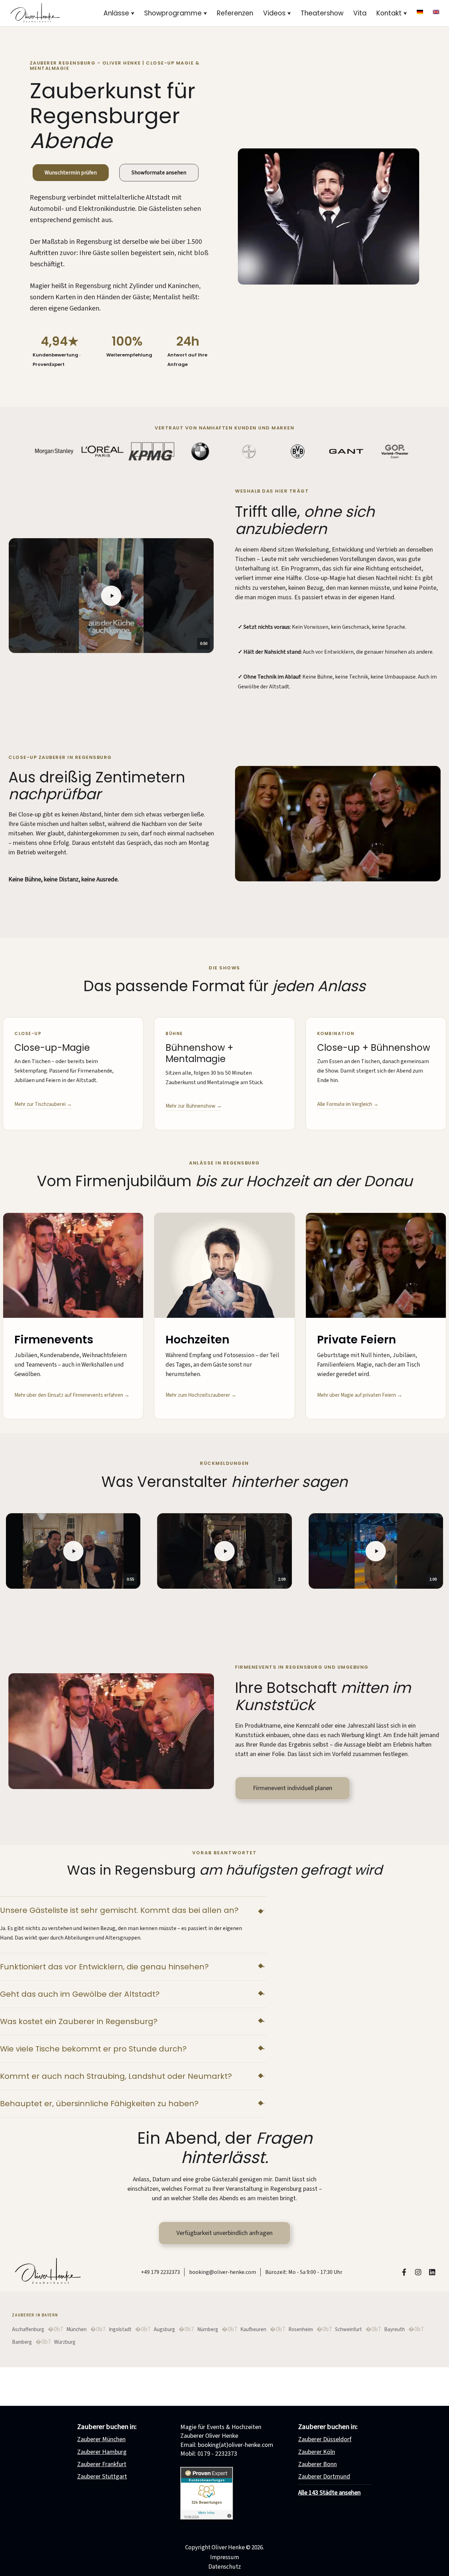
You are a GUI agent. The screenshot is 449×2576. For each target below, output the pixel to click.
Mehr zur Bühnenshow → (194, 1106)
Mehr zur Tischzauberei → (43, 1104)
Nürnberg (208, 2330)
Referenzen (235, 13)
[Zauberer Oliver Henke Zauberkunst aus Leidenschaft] (35, 13)
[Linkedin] (432, 2272)
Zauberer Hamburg (102, 2452)
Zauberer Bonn (317, 2464)
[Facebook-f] (404, 2272)
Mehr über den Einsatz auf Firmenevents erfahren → (72, 1395)
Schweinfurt (349, 2330)
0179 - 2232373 (217, 2454)
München (76, 2330)
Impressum (224, 2557)
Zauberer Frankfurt (102, 2464)
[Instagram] (418, 2272)
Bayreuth (394, 2330)
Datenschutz (225, 2567)
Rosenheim (301, 2330)
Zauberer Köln (317, 2452)
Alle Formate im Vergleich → (348, 1104)
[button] (133, 13)
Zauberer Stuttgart (102, 2477)
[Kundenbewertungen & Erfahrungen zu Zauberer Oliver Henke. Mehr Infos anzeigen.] (207, 2518)
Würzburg (65, 2342)
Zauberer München (101, 2439)
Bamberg (22, 2342)
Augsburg (164, 2330)
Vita (360, 13)
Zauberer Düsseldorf (325, 2439)
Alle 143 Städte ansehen (329, 2493)
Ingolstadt (120, 2330)
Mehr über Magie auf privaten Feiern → (360, 1395)
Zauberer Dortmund (324, 2477)
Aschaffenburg (28, 2330)
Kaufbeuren (253, 2330)
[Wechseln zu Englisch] (436, 12)
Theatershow (322, 13)
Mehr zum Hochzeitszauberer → (201, 1395)
